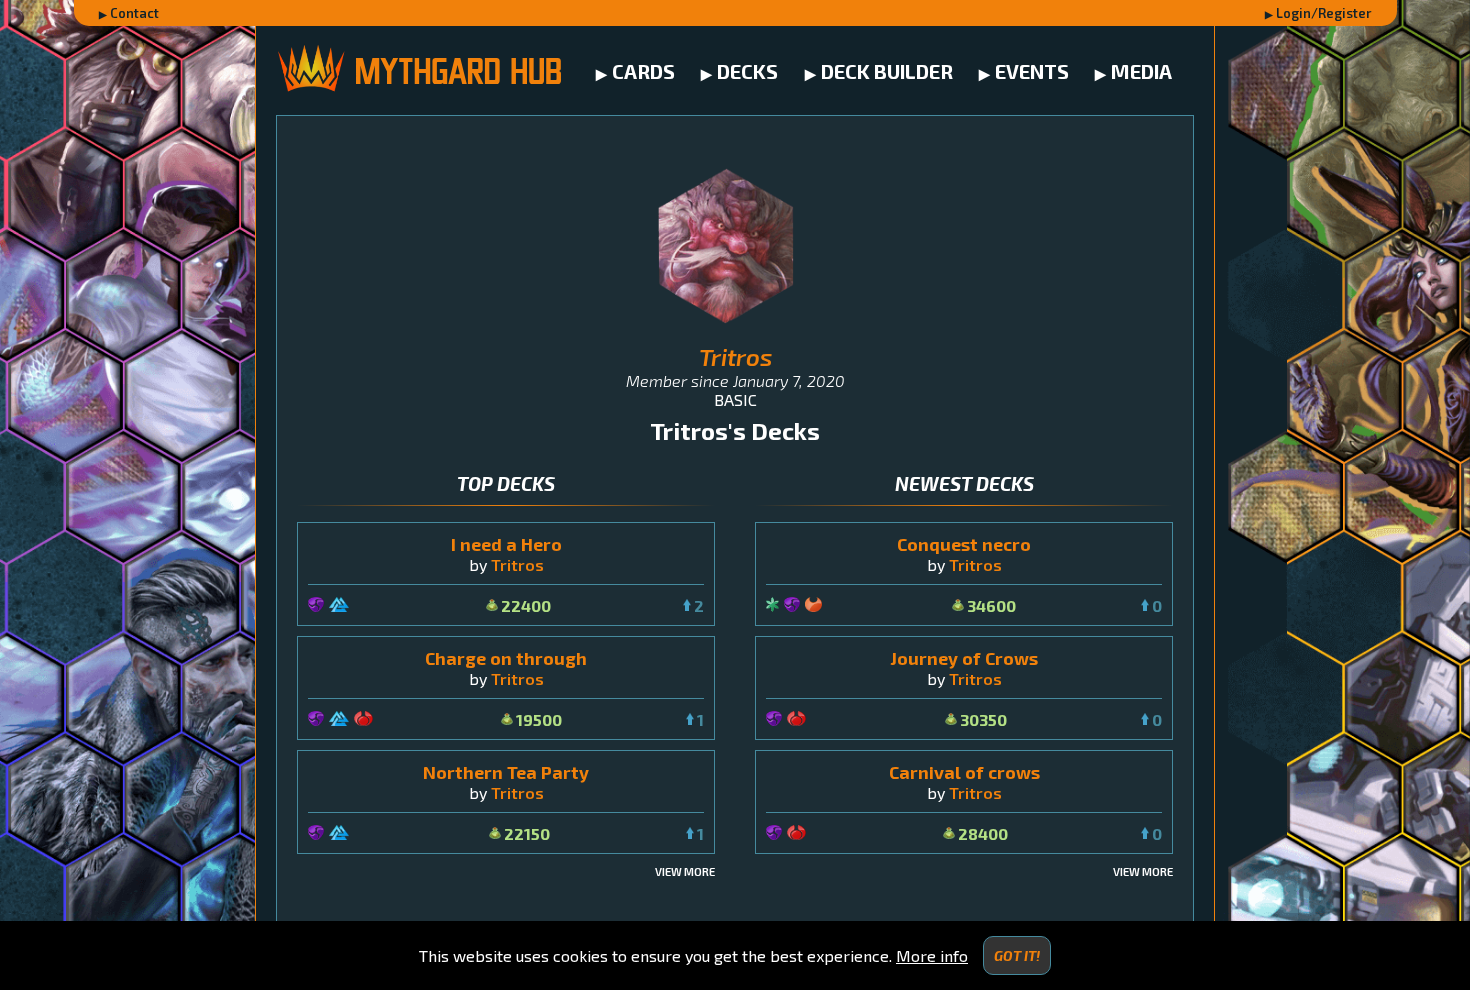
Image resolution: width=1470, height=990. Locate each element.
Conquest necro (964, 544)
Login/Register (1324, 13)
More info (932, 955)
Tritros (517, 564)
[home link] (418, 70)
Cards (643, 71)
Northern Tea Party (506, 772)
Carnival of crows (964, 772)
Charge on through (506, 658)
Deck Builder (887, 71)
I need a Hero (506, 544)
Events (1032, 71)
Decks (747, 71)
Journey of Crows (964, 658)
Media (1141, 71)
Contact (134, 13)
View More (685, 871)
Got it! (1017, 955)
